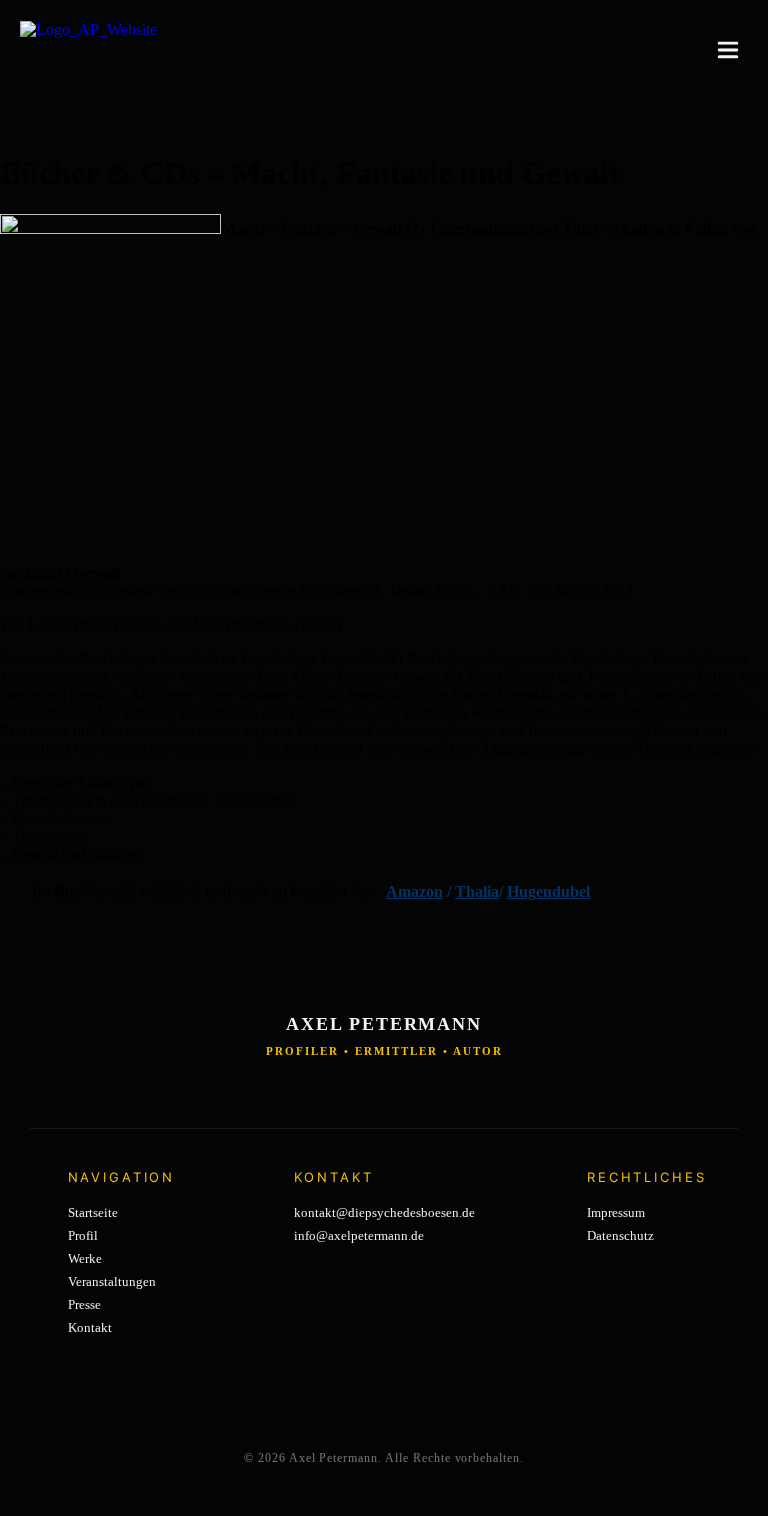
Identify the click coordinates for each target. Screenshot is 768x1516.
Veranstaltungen (112, 1281)
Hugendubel (548, 891)
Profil (83, 1235)
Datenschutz (620, 1235)
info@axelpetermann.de (359, 1235)
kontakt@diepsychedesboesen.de (384, 1212)
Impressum (616, 1212)
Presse (84, 1304)
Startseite (93, 1212)
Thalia (477, 891)
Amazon (414, 891)
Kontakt (90, 1327)
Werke (85, 1258)
